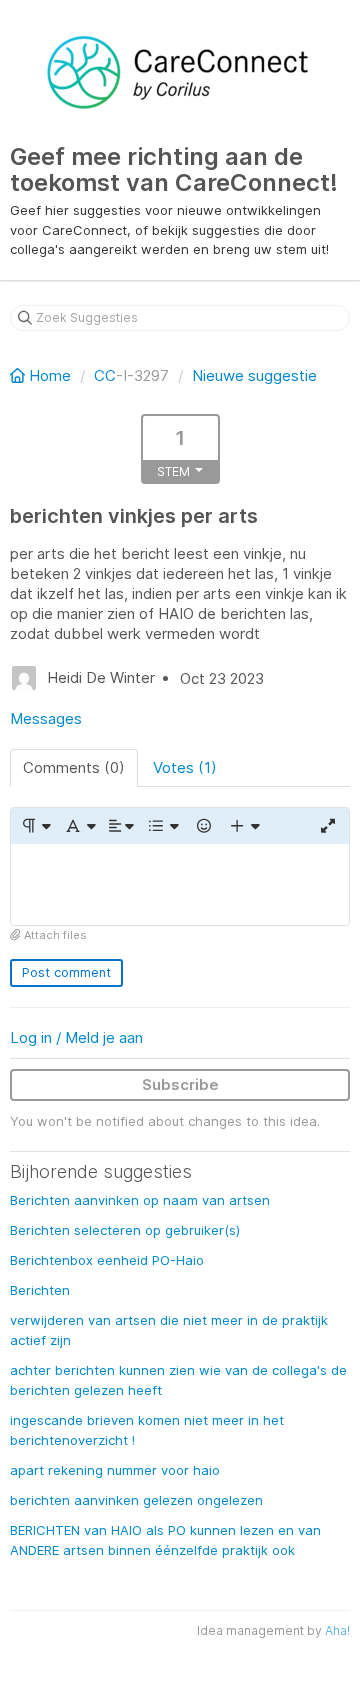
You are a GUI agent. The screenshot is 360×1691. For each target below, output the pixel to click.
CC (105, 375)
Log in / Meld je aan (76, 1037)
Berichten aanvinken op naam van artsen (140, 1200)
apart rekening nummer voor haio (115, 1470)
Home (50, 375)
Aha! (337, 1630)
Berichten (40, 1290)
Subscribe (180, 1084)
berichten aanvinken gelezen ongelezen (136, 1500)
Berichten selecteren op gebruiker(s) (125, 1230)
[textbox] (180, 884)
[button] (35, 826)
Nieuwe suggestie (254, 375)
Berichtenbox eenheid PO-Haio (107, 1260)
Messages (46, 718)
